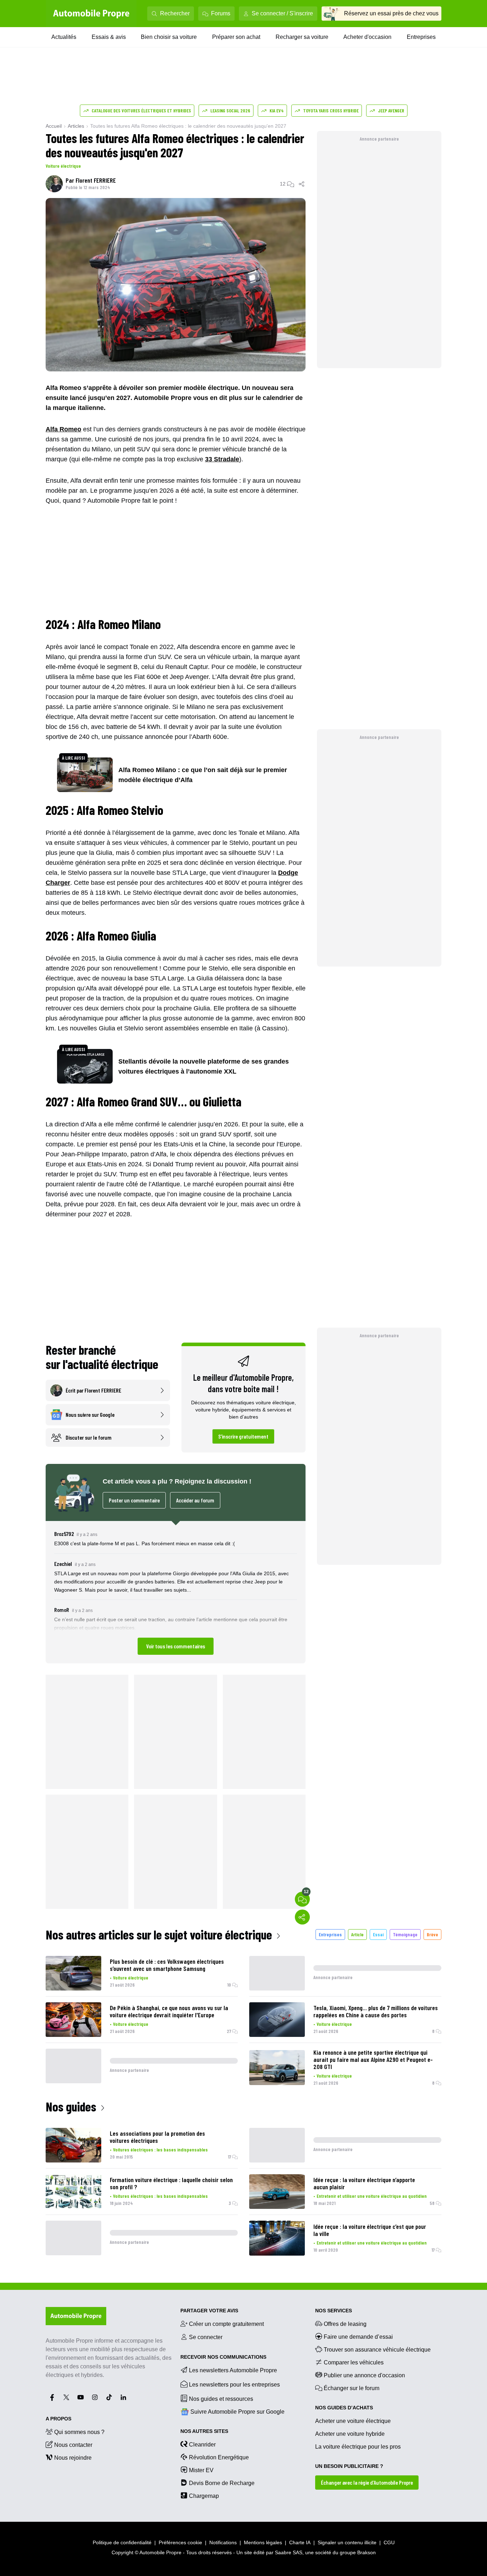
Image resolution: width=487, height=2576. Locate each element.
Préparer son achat (236, 37)
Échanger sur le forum (352, 2388)
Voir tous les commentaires (176, 1646)
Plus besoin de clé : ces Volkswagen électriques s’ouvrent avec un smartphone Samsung (167, 1965)
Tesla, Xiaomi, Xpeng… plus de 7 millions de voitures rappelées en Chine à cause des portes (376, 2011)
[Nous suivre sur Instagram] (95, 2397)
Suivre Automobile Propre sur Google (237, 2412)
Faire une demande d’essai (358, 2337)
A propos (58, 2419)
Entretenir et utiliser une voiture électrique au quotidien (372, 2196)
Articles (76, 126)
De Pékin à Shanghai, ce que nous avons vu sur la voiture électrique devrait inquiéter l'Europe (169, 2011)
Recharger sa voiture (302, 37)
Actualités (64, 37)
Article (357, 1934)
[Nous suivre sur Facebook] (52, 2397)
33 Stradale (222, 459)
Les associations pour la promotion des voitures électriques (157, 2137)
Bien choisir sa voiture (169, 37)
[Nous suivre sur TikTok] (109, 2397)
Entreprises (421, 37)
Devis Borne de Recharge (222, 2483)
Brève (432, 1934)
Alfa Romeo (63, 429)
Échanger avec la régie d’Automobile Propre (367, 2482)
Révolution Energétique (219, 2457)
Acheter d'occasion (367, 37)
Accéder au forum (195, 1500)
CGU (389, 2542)
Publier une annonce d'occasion (364, 2375)
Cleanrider (202, 2445)
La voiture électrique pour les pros (358, 2447)
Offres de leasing (345, 2324)
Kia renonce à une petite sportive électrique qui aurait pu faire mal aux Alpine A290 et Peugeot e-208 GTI (373, 2059)
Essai (378, 1934)
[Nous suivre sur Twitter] (66, 2397)
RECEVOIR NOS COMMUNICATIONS (223, 2357)
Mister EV (201, 2470)
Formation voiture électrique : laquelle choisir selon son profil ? (171, 2183)
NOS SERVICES (334, 2311)
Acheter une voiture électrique (353, 2421)
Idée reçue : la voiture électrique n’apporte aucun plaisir (364, 2183)
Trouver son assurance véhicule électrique (377, 2350)
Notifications (223, 2542)
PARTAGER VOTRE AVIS (209, 2311)
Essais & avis (109, 37)
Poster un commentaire (134, 1500)
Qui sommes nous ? (79, 2432)
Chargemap (204, 2496)
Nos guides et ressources (221, 2399)
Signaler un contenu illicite (347, 2542)
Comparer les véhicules (354, 2362)
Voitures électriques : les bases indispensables (160, 2149)
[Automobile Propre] (91, 14)
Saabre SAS (289, 2552)
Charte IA (300, 2542)
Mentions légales (263, 2542)
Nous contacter (73, 2445)
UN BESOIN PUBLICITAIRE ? (349, 2466)
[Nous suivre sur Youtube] (81, 2397)
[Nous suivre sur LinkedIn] (123, 2397)
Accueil (54, 126)
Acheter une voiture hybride (350, 2434)
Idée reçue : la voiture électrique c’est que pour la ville (370, 2230)
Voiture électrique (63, 166)
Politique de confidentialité (122, 2542)
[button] (176, 1592)
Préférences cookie (180, 2542)
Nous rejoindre (73, 2458)
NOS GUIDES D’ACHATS (344, 2408)
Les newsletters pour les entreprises (234, 2385)
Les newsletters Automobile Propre (233, 2370)
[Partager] (302, 184)
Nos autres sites (204, 2431)
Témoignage (405, 1934)
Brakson (366, 2552)
